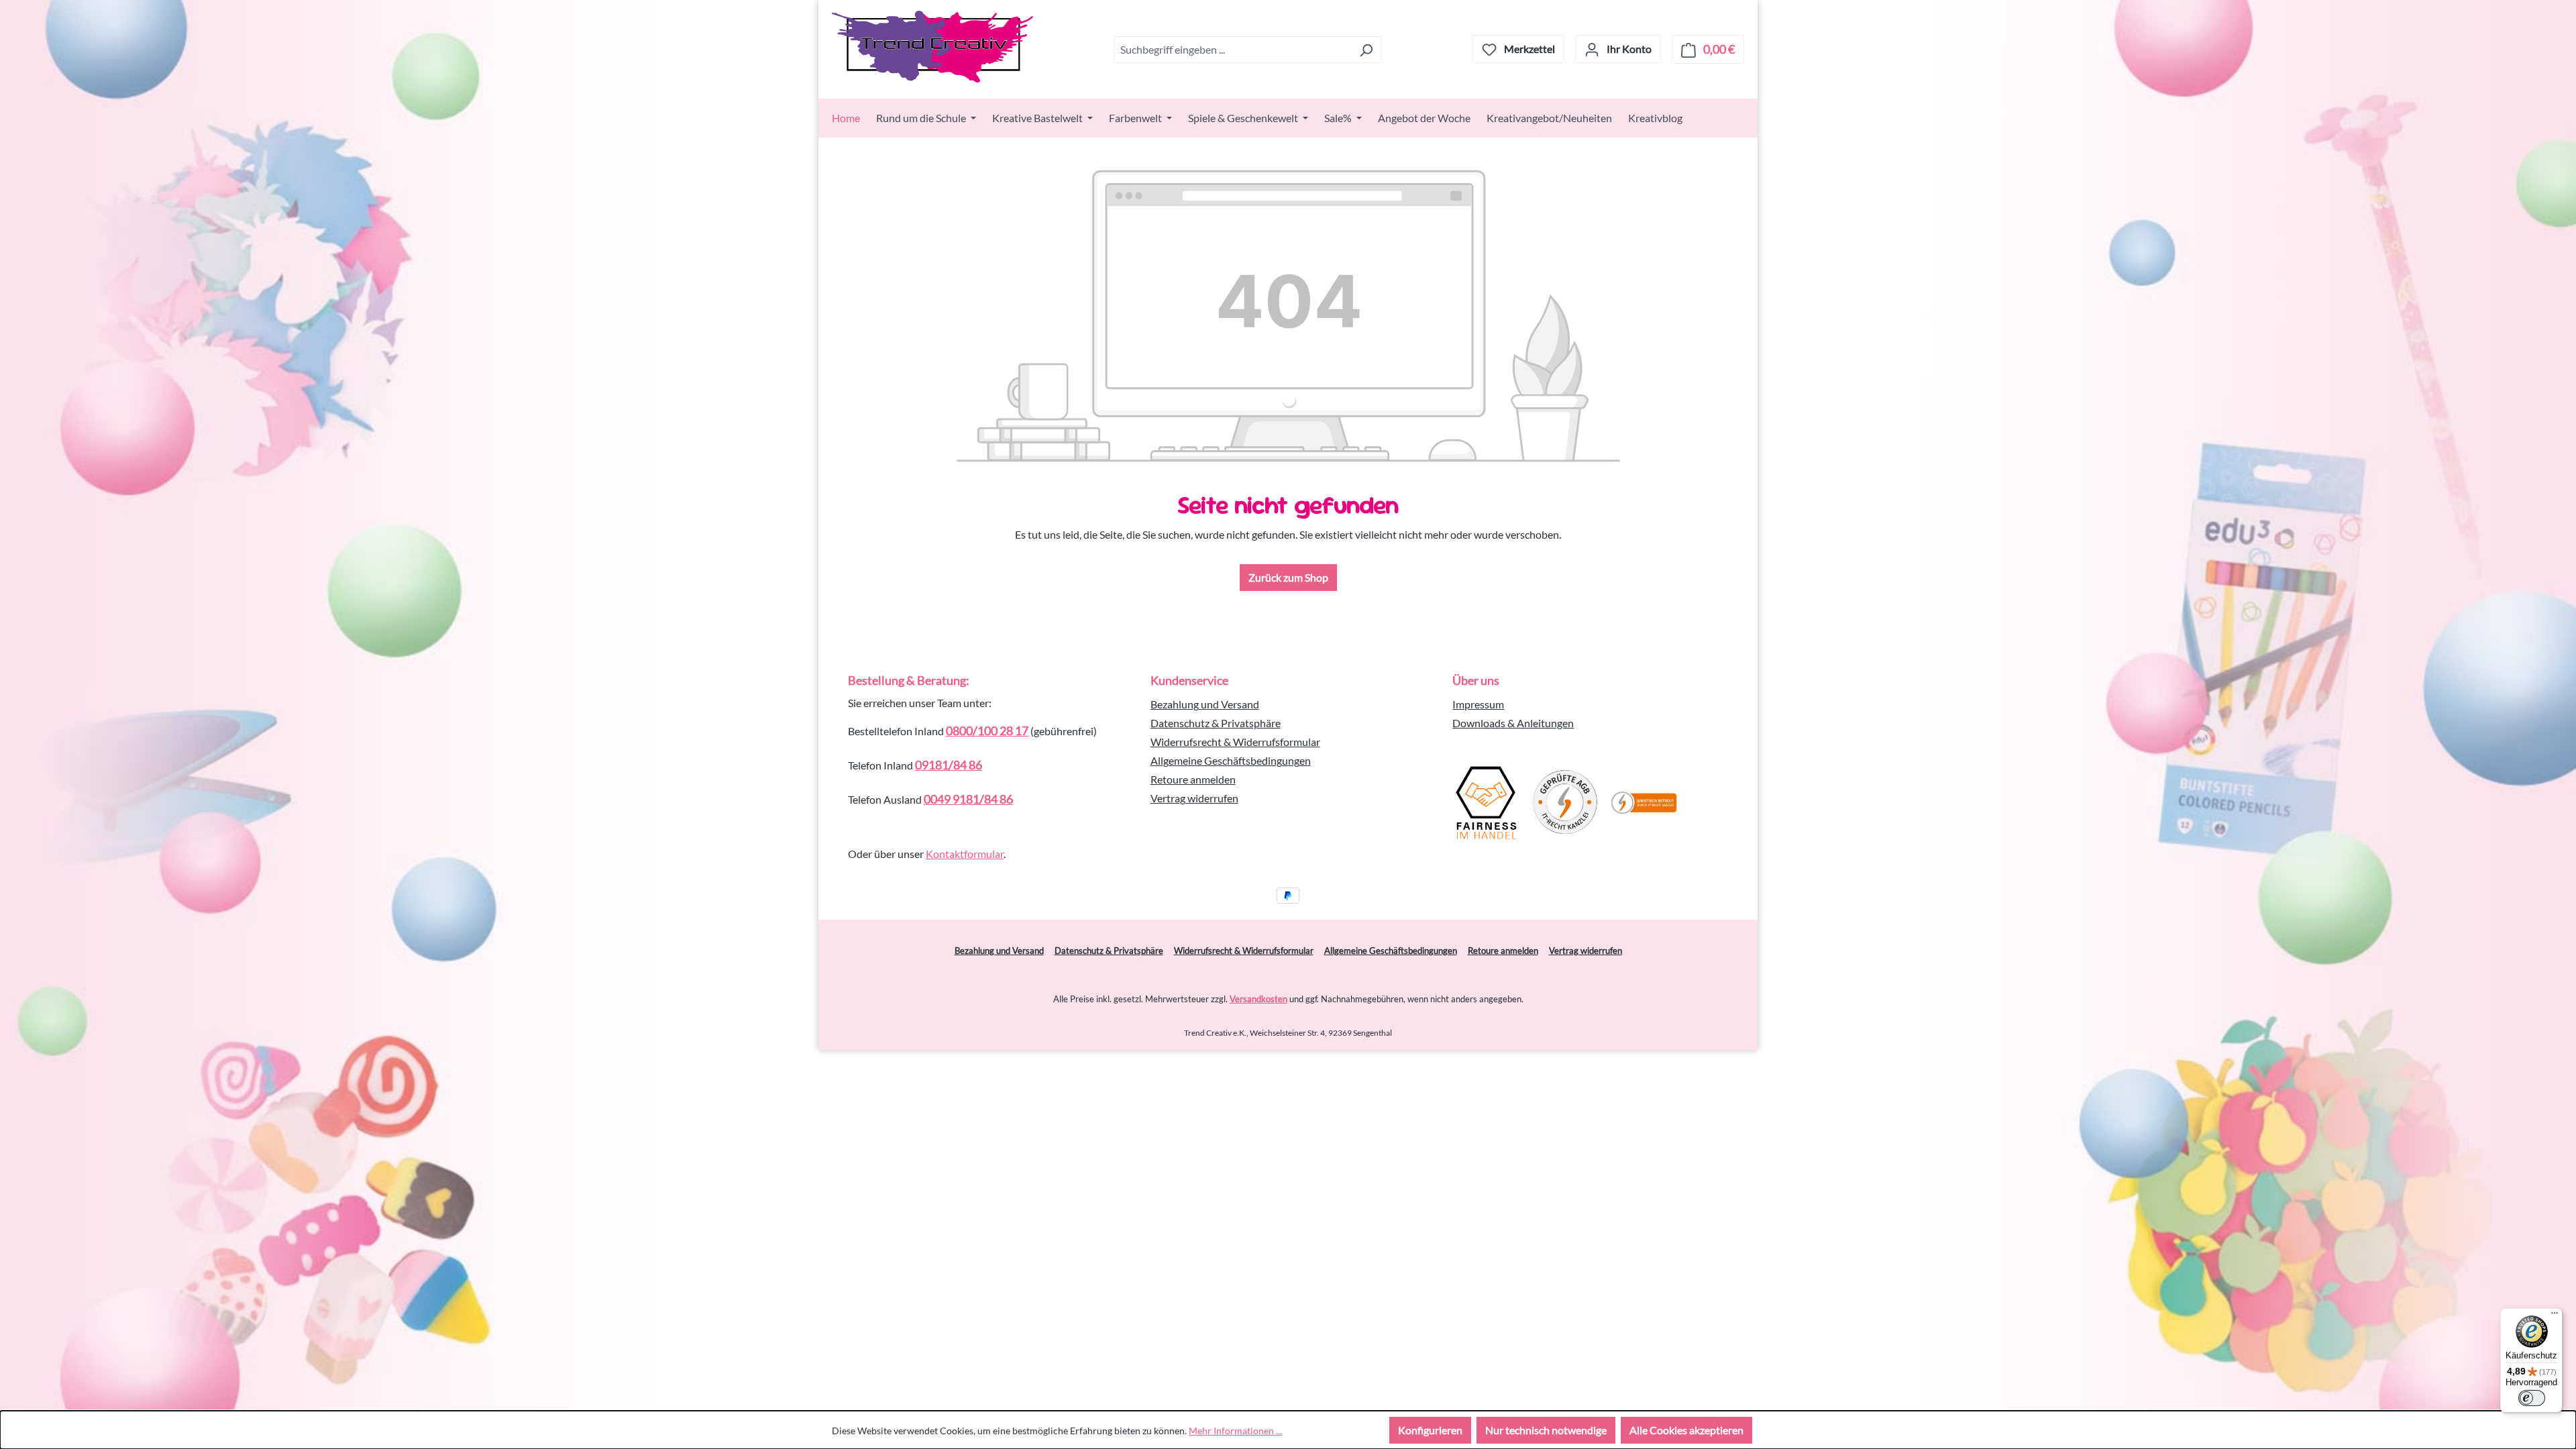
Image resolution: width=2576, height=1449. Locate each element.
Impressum (1478, 704)
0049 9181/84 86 (968, 799)
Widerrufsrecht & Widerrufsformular (1235, 742)
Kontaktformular (965, 854)
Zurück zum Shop (1288, 577)
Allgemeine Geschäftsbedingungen (1231, 760)
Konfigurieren (1430, 1430)
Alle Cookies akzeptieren (1686, 1430)
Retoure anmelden (1193, 779)
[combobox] (1232, 50)
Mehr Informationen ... (1235, 1431)
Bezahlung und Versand (1205, 704)
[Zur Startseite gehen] (932, 47)
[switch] (2532, 1398)
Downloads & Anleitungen (1513, 723)
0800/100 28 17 (987, 731)
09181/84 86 (949, 765)
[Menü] (2555, 1316)
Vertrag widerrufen (1194, 798)
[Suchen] (1366, 50)
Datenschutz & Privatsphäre (1216, 723)
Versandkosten (1258, 999)
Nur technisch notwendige (1546, 1430)
